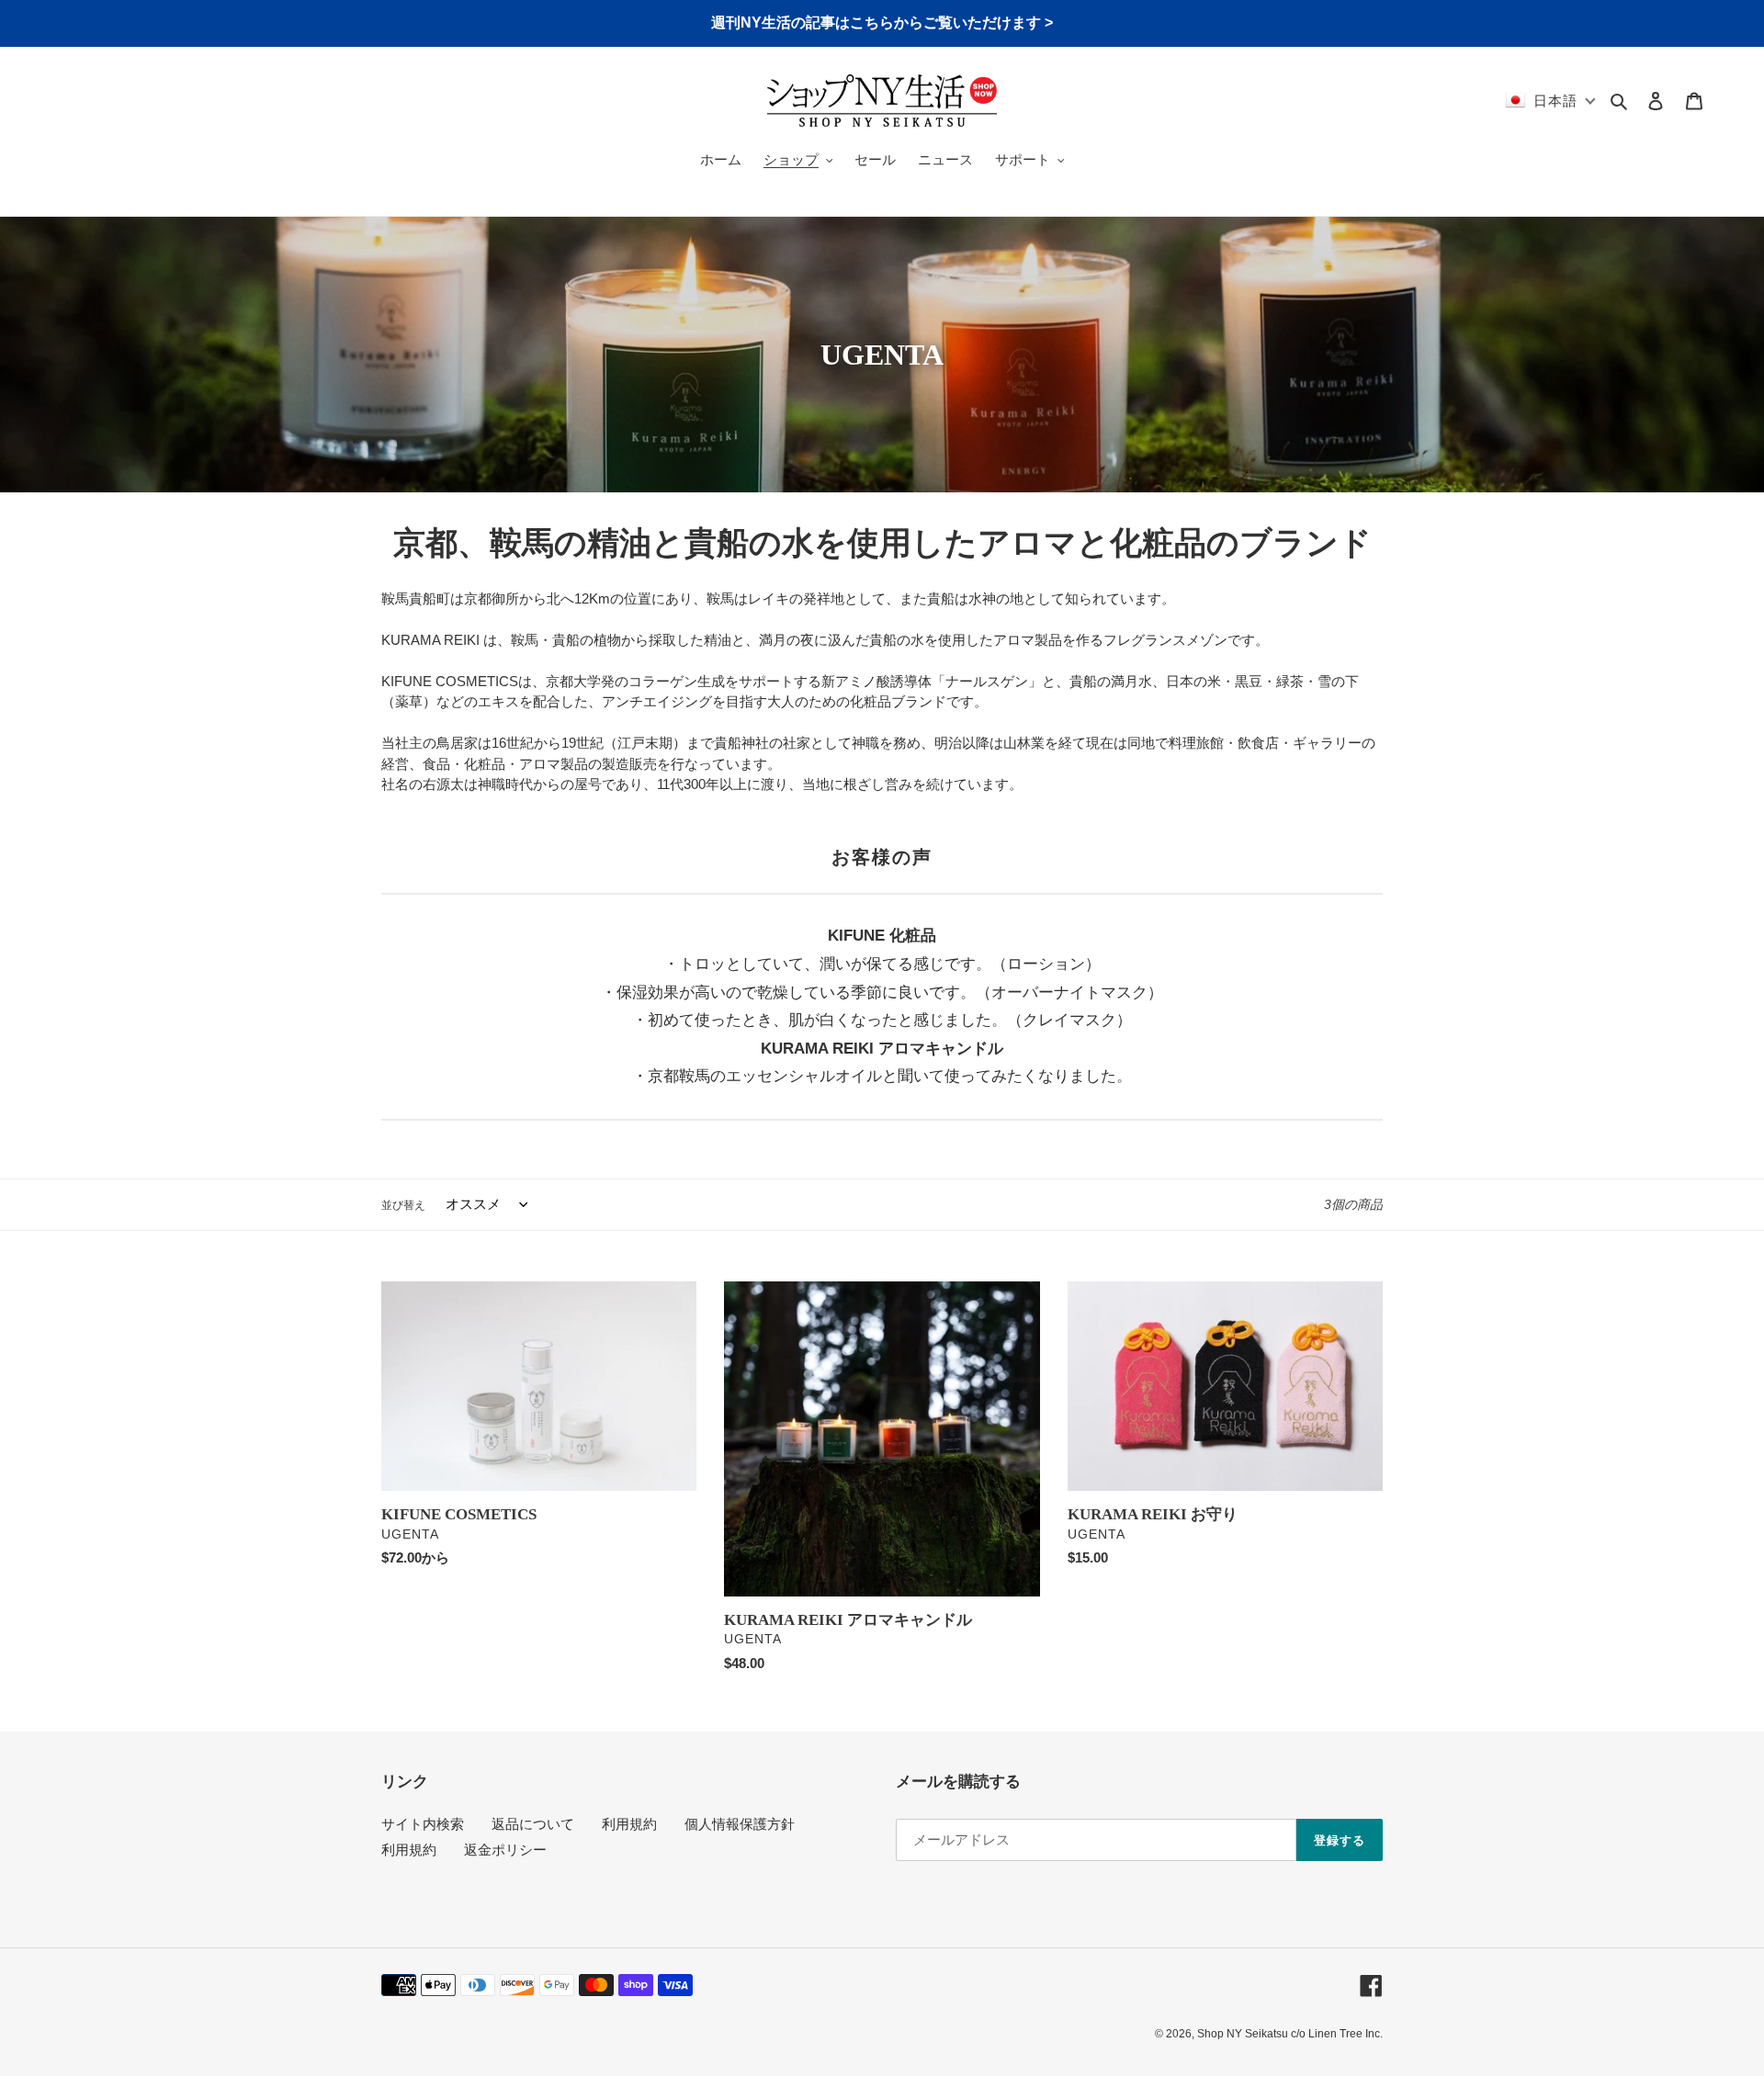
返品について (533, 1824)
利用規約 (629, 1824)
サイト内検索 (423, 1824)
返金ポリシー (505, 1850)
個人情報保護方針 (740, 1824)
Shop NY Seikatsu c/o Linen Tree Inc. (1290, 2034)
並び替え (403, 1205)
